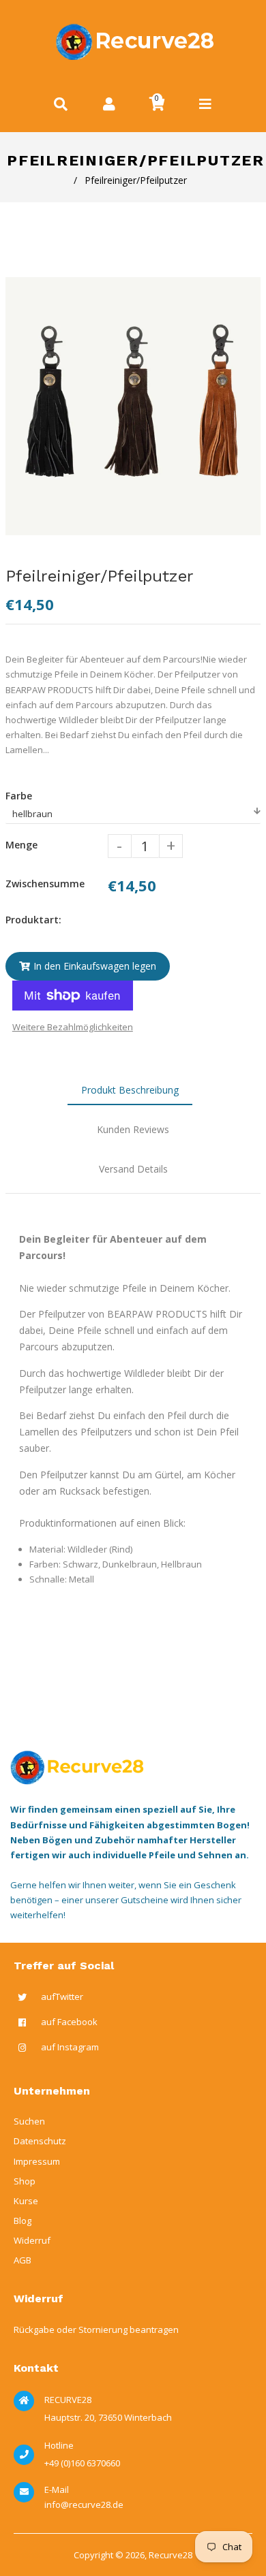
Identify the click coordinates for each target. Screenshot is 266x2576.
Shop (25, 2181)
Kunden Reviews (133, 1129)
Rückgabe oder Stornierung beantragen (96, 2329)
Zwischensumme (45, 884)
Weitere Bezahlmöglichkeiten (73, 1027)
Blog (23, 2221)
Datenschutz (40, 2141)
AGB (23, 2260)
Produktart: (33, 920)
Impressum (37, 2161)
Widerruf (32, 2240)
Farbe (19, 796)
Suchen (29, 2121)
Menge (21, 845)
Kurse (26, 2201)
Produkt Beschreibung (130, 1090)
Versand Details (133, 1169)
